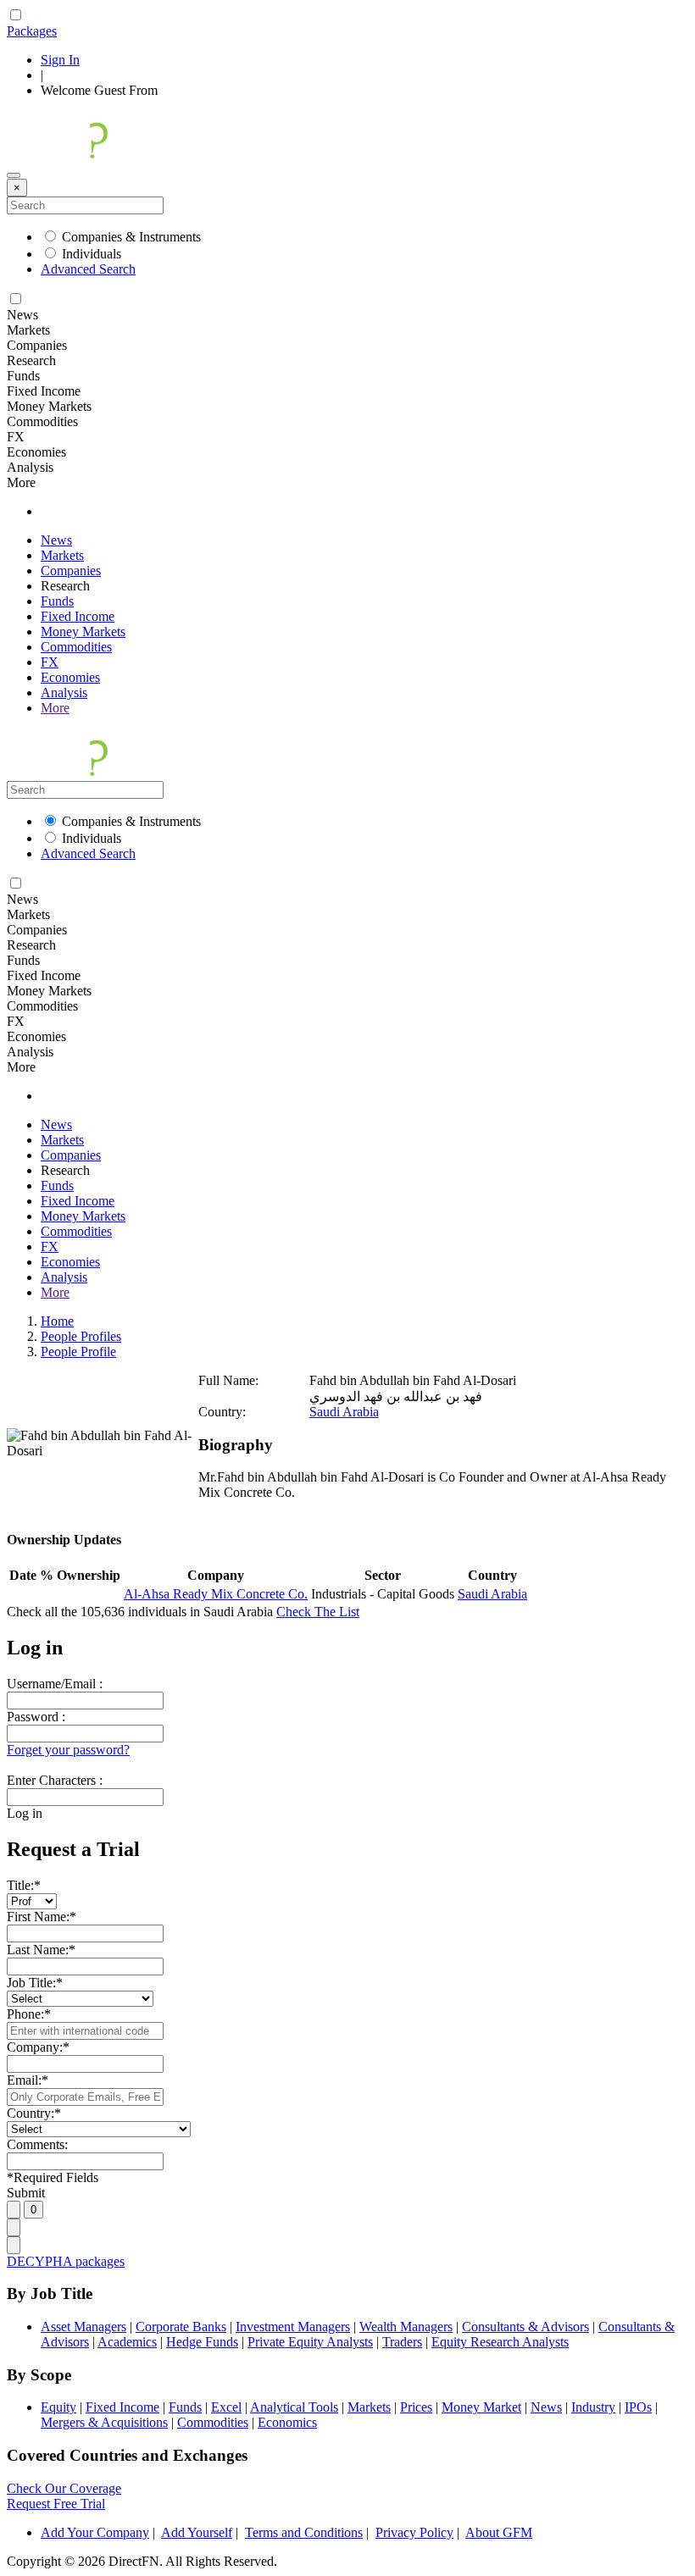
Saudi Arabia (344, 1412)
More (55, 708)
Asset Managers (83, 2327)
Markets (62, 555)
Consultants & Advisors (525, 2327)
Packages (32, 31)
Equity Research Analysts (500, 2342)
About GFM (499, 2532)
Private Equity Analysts (310, 2342)
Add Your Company (95, 2532)
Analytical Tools (294, 2407)
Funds (57, 601)
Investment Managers (293, 2327)
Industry (593, 2407)
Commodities (76, 647)
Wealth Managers (406, 2327)
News (56, 540)
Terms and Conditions (304, 2532)
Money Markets (83, 632)
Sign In (60, 60)
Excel (226, 2407)
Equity (58, 2407)
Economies (70, 677)
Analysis (64, 692)
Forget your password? (68, 1750)
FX (50, 662)
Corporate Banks (181, 2327)
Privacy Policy (414, 2532)
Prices (416, 2407)
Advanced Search (88, 269)
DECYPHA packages (66, 2261)
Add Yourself (197, 2532)
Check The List (318, 1612)
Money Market (481, 2407)
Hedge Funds (202, 2342)
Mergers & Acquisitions (104, 2422)
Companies (71, 571)
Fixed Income (78, 616)
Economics (287, 2422)
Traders (402, 2342)
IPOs (638, 2407)
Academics (127, 2342)
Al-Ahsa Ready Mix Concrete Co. (216, 1594)
